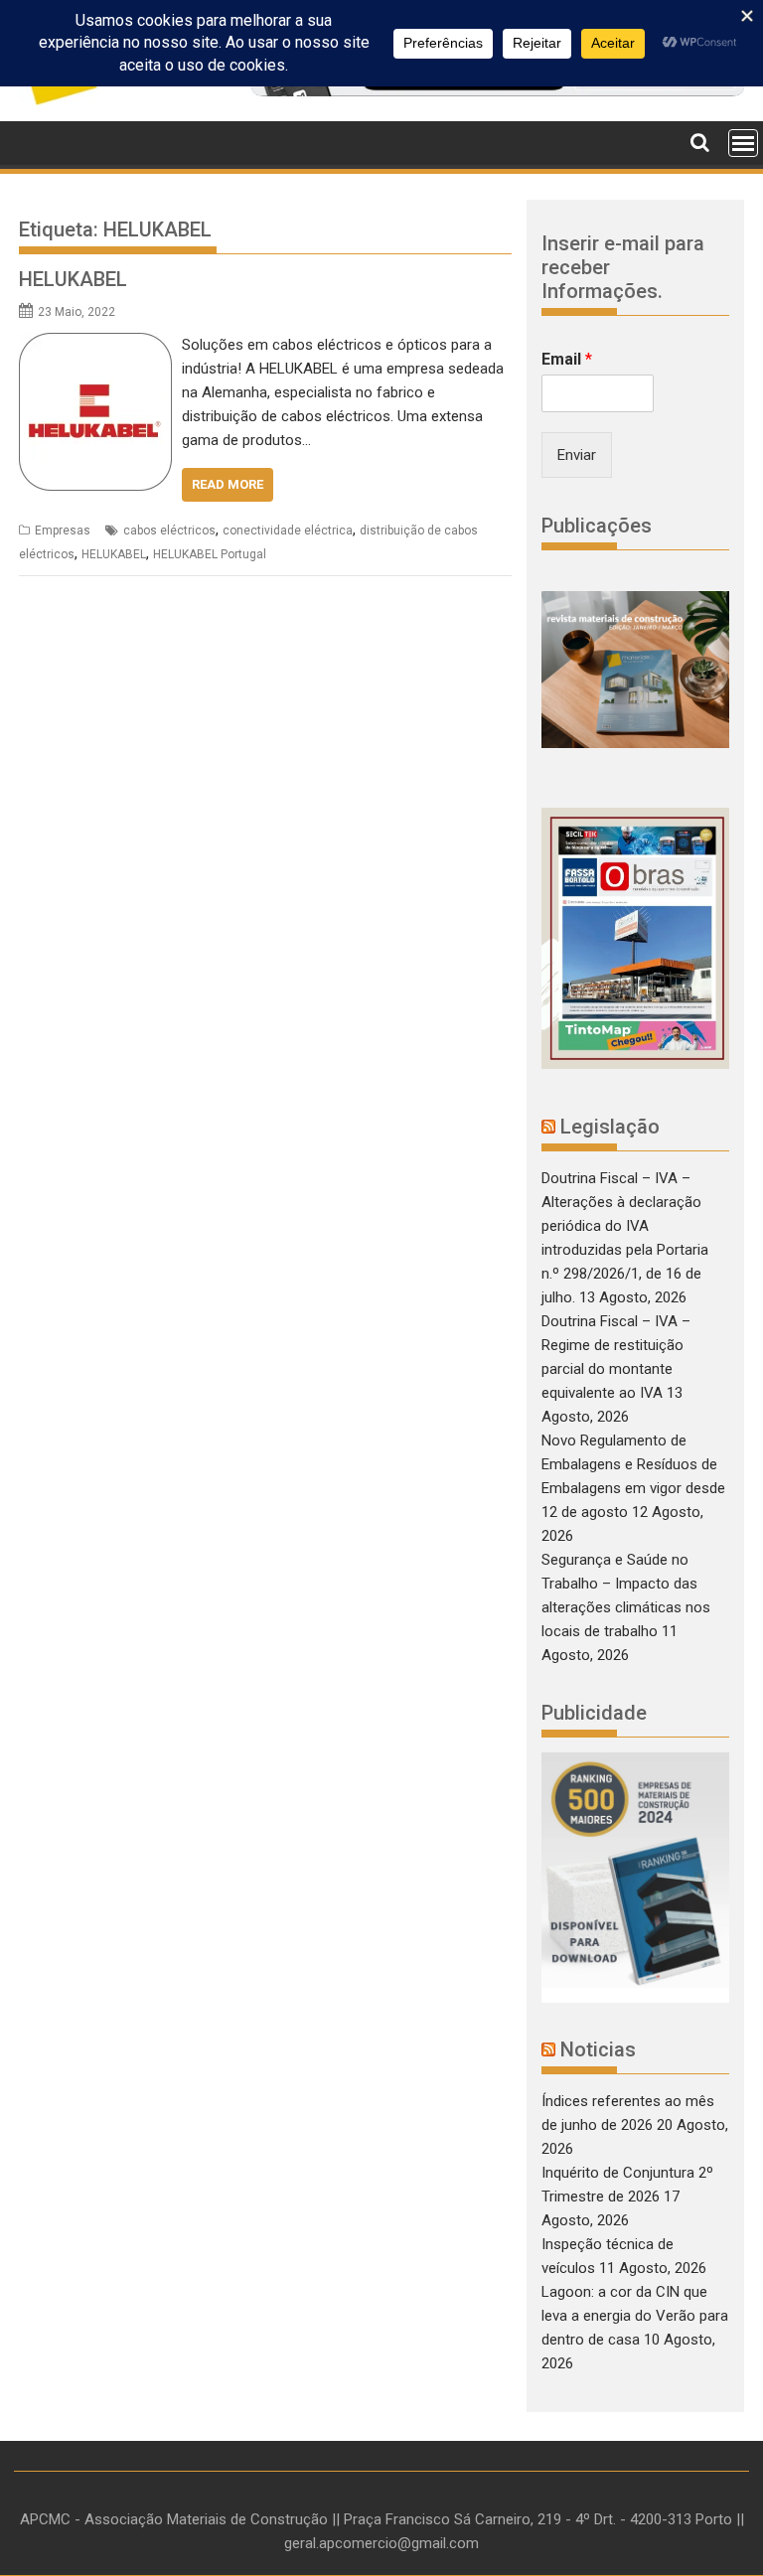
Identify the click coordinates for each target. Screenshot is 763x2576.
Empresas (63, 530)
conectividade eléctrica (288, 530)
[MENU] (743, 143)
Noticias (598, 2049)
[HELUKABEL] (95, 345)
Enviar (577, 455)
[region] (635, 1878)
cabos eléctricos (169, 530)
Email (567, 359)
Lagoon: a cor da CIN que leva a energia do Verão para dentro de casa (635, 2316)
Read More (228, 484)
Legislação (610, 1127)
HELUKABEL (73, 279)
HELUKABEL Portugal (210, 554)
